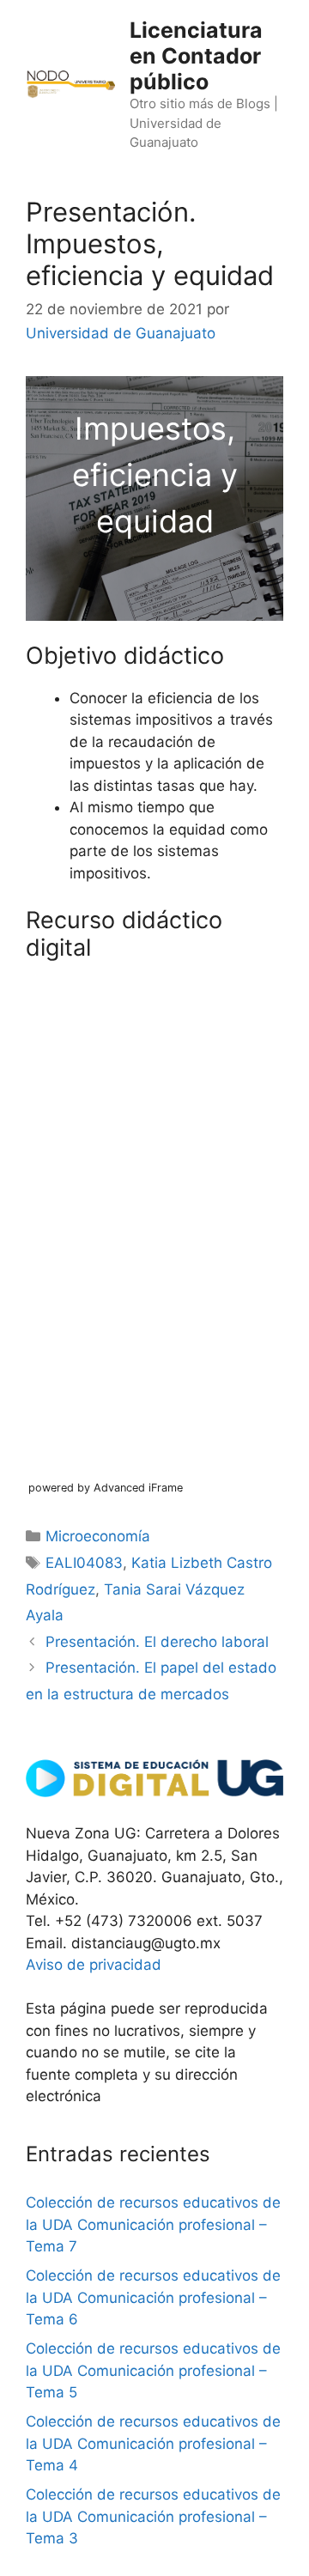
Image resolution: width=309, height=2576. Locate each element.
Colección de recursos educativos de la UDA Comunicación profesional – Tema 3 (153, 2516)
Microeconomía (98, 1536)
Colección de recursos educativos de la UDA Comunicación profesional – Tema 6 (153, 2297)
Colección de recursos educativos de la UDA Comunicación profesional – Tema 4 (153, 2443)
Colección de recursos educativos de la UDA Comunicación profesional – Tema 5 (153, 2370)
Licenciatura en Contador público (196, 56)
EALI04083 (84, 1563)
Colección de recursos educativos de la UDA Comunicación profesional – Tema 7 (153, 2224)
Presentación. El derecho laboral (157, 1642)
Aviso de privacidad (94, 1965)
